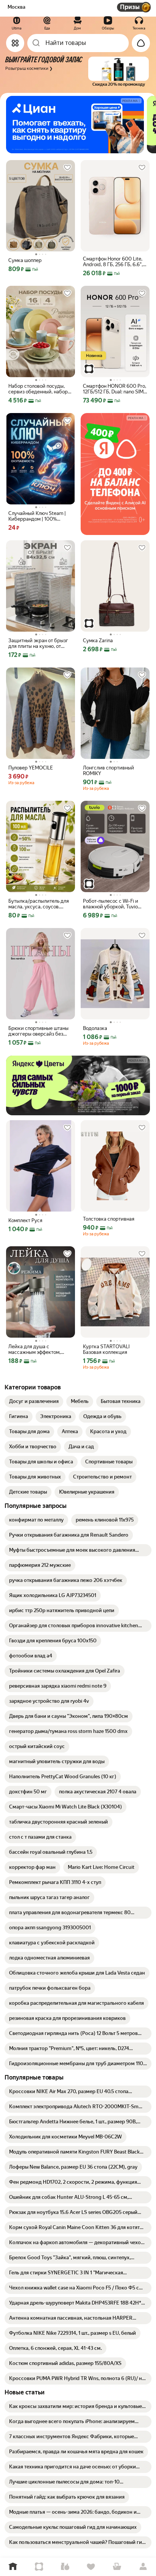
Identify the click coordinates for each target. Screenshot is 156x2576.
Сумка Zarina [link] (98, 641)
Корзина (117, 2567)
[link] (34, 1401)
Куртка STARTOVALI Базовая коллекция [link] (106, 1349)
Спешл (39, 2567)
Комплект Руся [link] (25, 1220)
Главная (13, 2567)
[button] (76, 72)
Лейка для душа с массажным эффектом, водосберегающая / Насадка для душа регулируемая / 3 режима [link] (38, 1349)
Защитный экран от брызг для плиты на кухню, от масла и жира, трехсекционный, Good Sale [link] (40, 643)
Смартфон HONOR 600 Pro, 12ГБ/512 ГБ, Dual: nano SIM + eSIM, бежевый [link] (115, 389)
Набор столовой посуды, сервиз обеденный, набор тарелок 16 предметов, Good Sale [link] (38, 389)
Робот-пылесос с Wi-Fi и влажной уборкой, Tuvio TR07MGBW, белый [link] (111, 904)
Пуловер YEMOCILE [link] (31, 768)
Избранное (91, 2567)
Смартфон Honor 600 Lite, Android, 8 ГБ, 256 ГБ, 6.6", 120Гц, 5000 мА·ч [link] (113, 262)
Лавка (65, 2567)
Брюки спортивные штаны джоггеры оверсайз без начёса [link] (38, 1031)
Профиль (143, 2567)
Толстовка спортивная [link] (109, 1219)
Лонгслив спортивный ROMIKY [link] (108, 771)
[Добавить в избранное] (67, 168)
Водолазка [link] (95, 1028)
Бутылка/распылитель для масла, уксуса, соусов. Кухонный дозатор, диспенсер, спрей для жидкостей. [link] (39, 904)
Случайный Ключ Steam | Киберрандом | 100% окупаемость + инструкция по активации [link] (39, 516)
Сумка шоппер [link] (25, 260)
